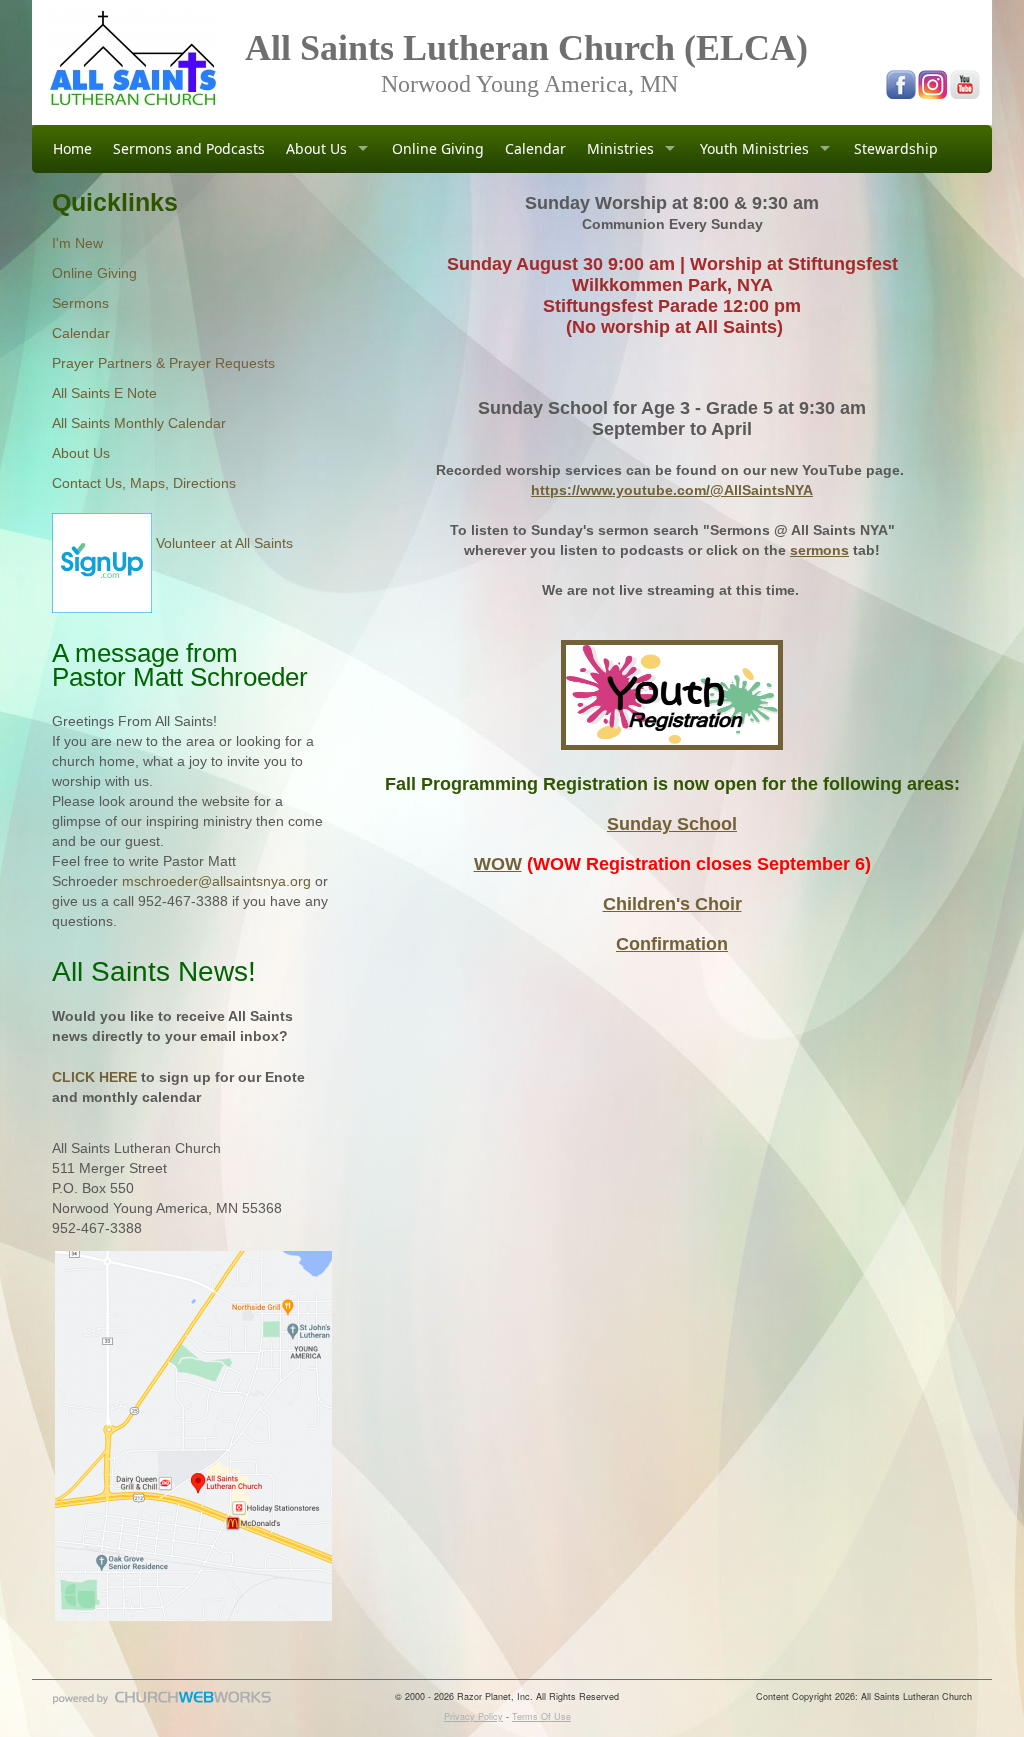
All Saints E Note (104, 393)
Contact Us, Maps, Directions (144, 483)
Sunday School (672, 824)
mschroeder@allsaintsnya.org (216, 881)
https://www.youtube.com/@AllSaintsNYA (672, 490)
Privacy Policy (473, 1716)
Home (72, 148)
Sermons (80, 303)
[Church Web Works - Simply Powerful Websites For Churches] (162, 1703)
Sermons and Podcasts (189, 148)
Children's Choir (672, 904)
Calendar (535, 148)
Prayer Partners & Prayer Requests (163, 363)
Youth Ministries (754, 148)
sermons (819, 550)
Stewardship (896, 148)
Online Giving (438, 148)
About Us (316, 148)
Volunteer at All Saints (222, 543)
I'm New (77, 243)
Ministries (620, 148)
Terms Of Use (541, 1716)
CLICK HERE (94, 1077)
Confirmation (672, 944)
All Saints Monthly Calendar (139, 423)
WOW (498, 864)
